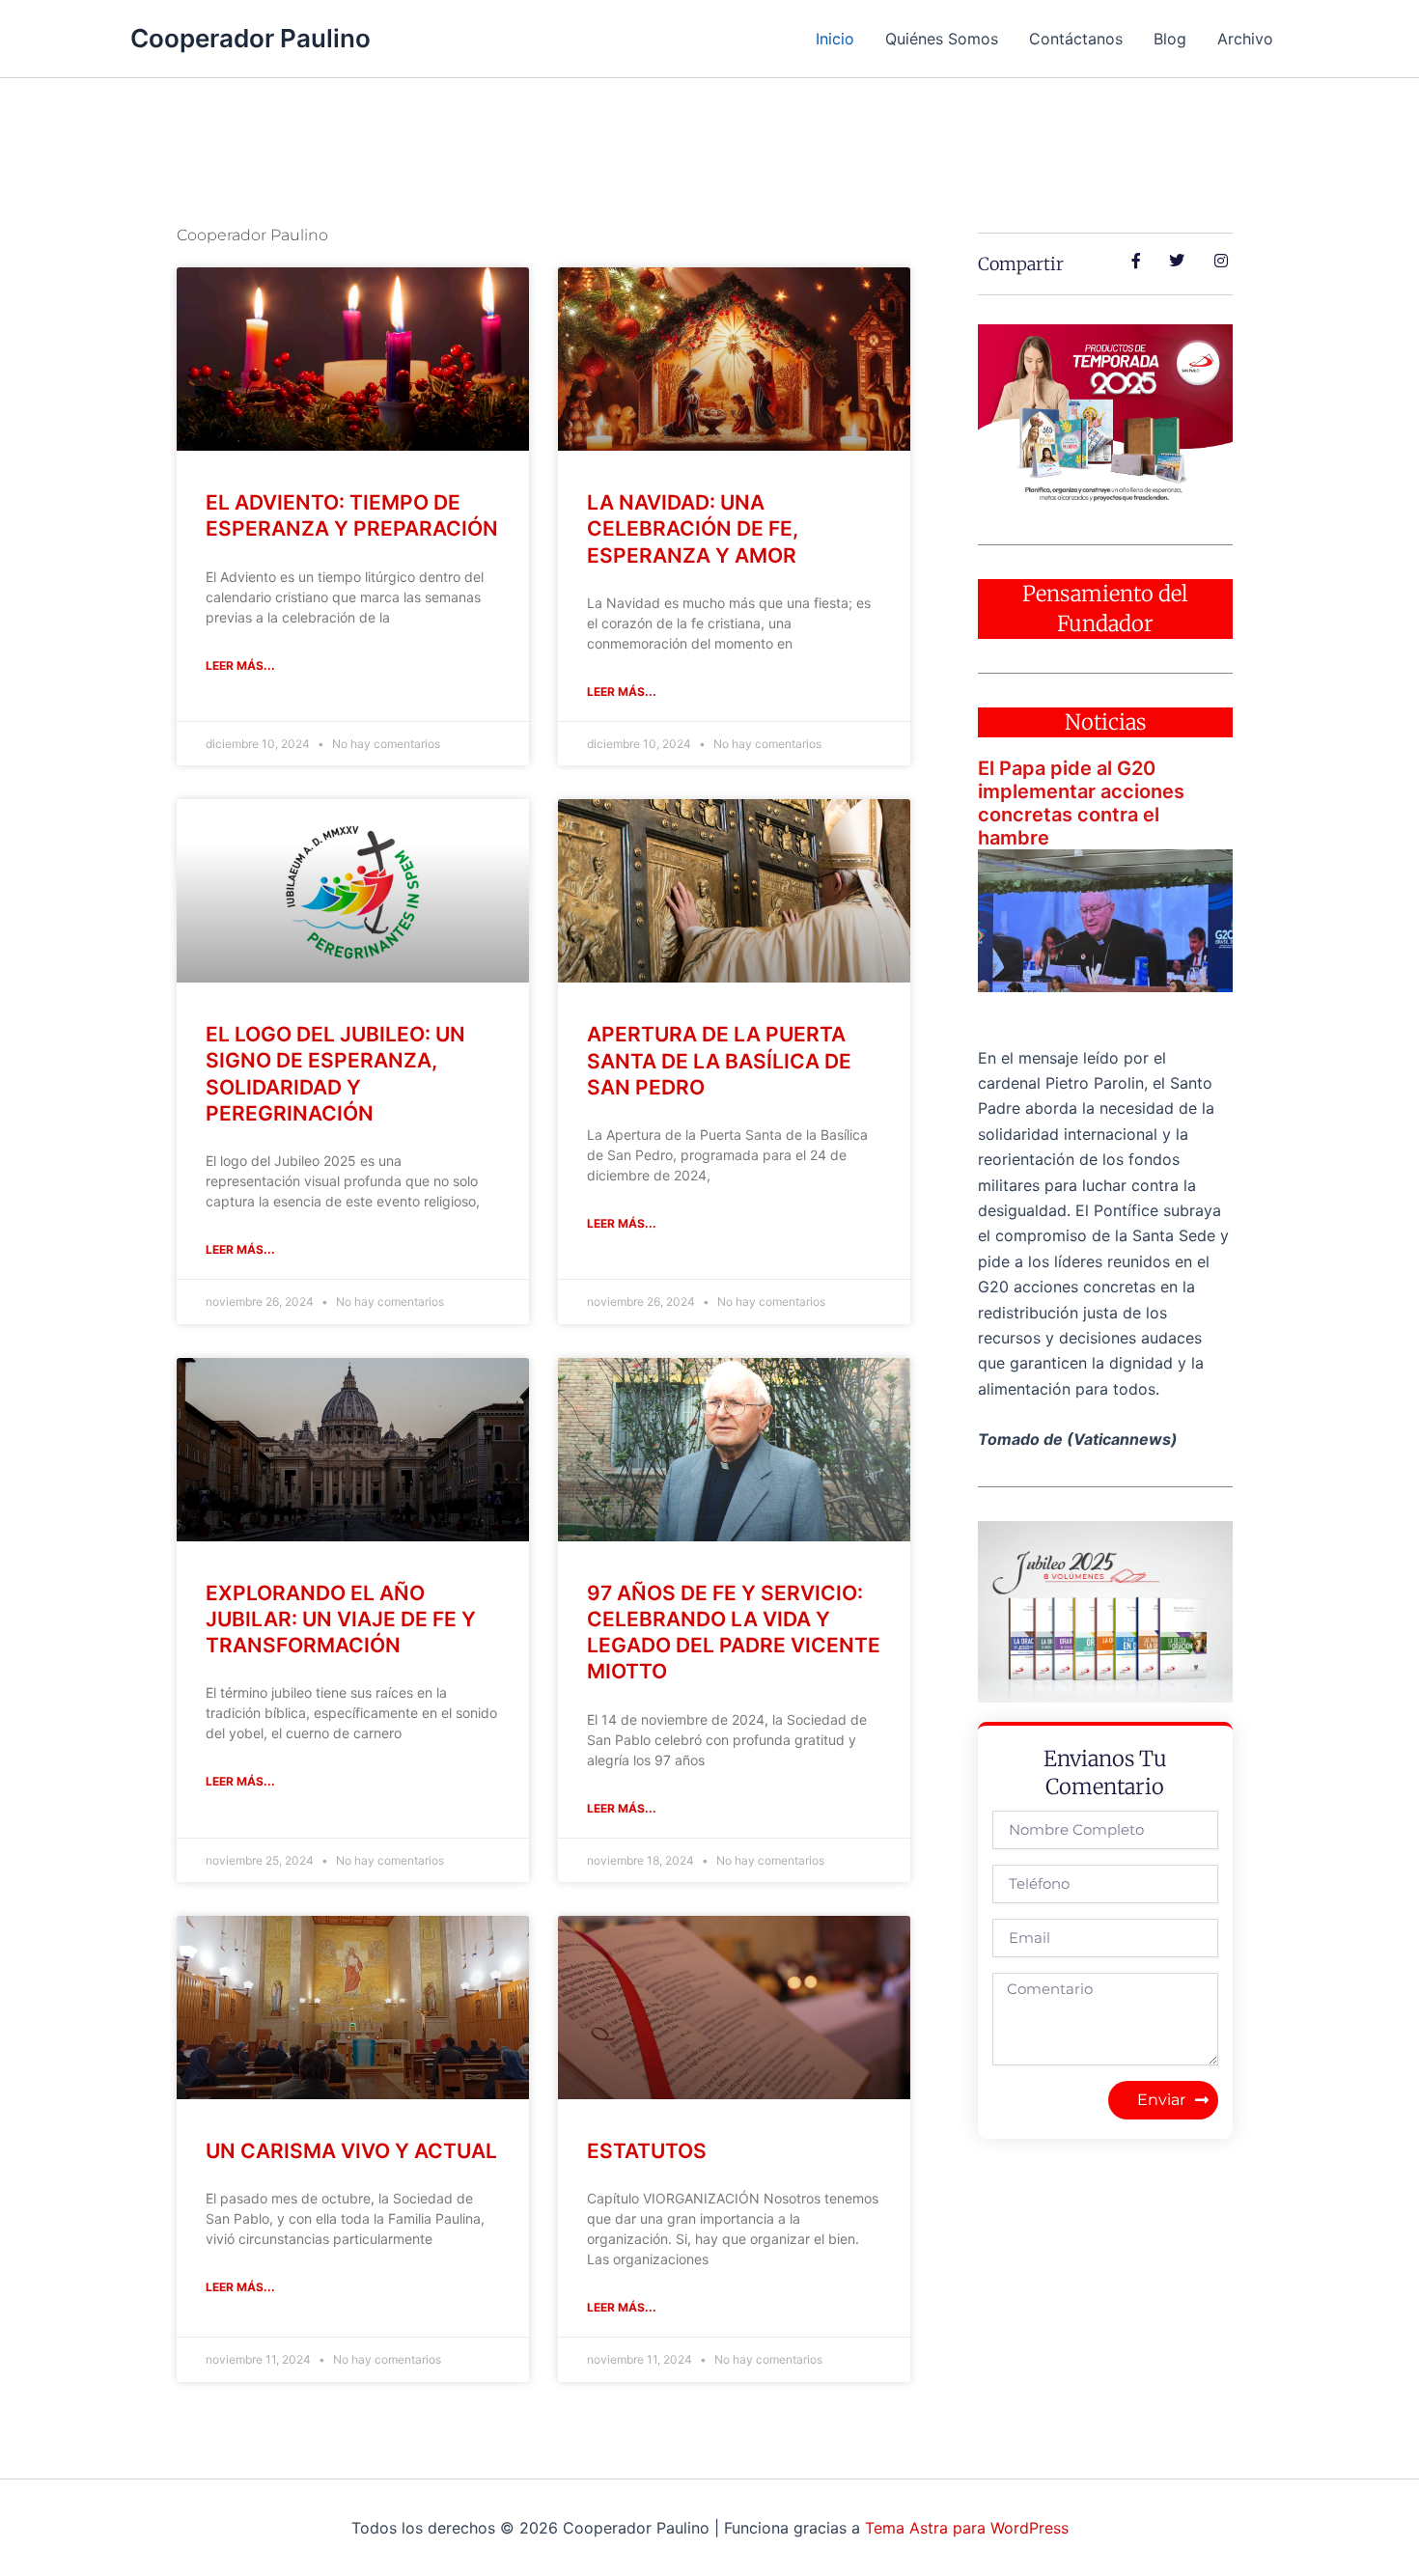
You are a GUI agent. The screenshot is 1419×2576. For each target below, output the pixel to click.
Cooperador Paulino (250, 38)
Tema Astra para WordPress (967, 2528)
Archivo (1245, 39)
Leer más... (240, 665)
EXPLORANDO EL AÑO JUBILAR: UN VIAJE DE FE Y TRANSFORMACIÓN (341, 1620)
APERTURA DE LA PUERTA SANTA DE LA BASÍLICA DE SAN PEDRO (719, 1061)
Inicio (835, 39)
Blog (1170, 39)
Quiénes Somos (942, 39)
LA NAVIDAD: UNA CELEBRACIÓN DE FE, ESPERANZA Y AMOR (693, 529)
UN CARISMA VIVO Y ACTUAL (351, 2151)
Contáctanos (1076, 39)
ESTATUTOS (647, 2151)
